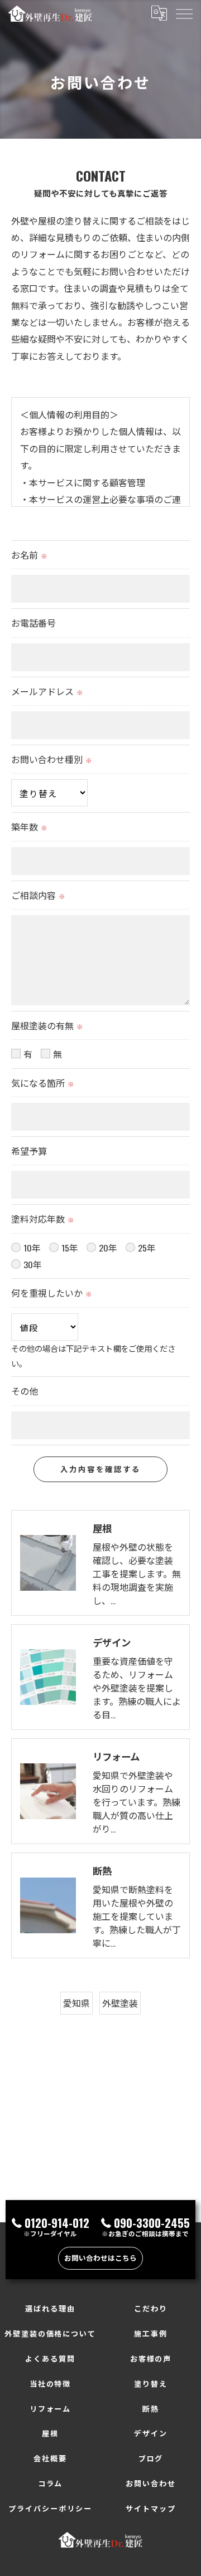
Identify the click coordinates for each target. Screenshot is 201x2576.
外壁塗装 (120, 2003)
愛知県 (76, 2003)
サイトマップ (151, 2508)
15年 (70, 1248)
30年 (33, 1264)
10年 (32, 1248)
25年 (147, 1248)
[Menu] (184, 13)
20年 (108, 1248)
